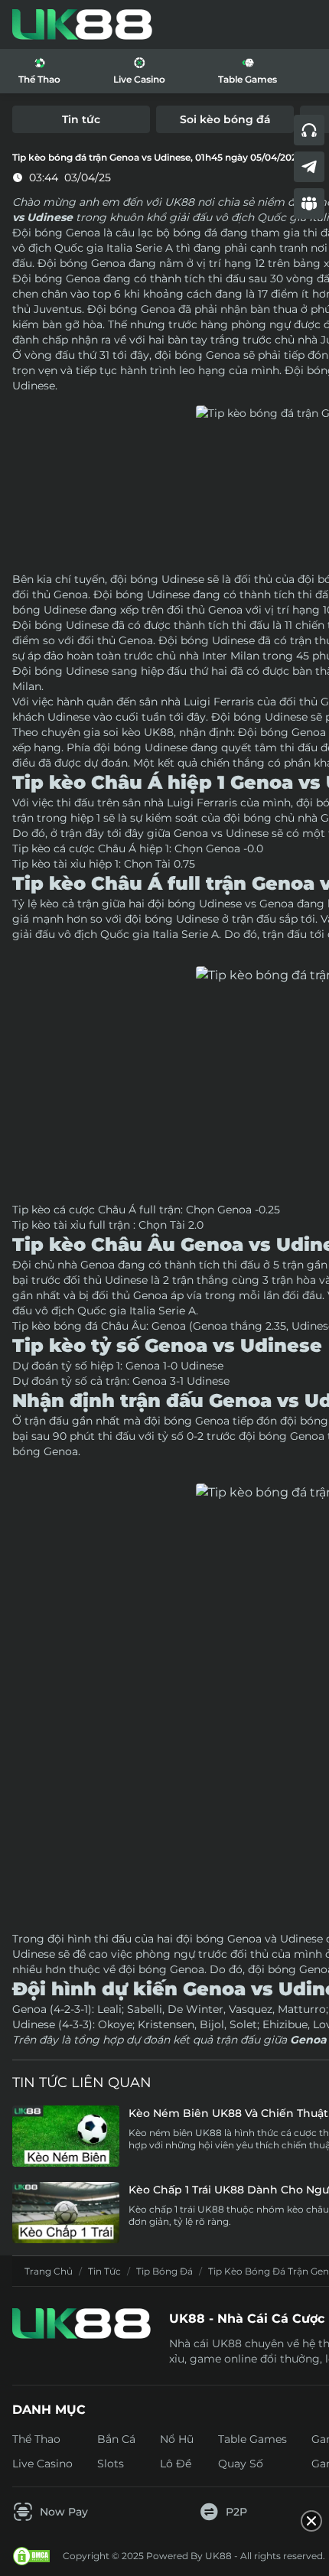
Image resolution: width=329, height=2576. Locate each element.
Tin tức (104, 2271)
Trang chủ (49, 2271)
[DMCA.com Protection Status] (31, 2556)
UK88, (160, 732)
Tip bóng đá (164, 2271)
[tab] (81, 119)
